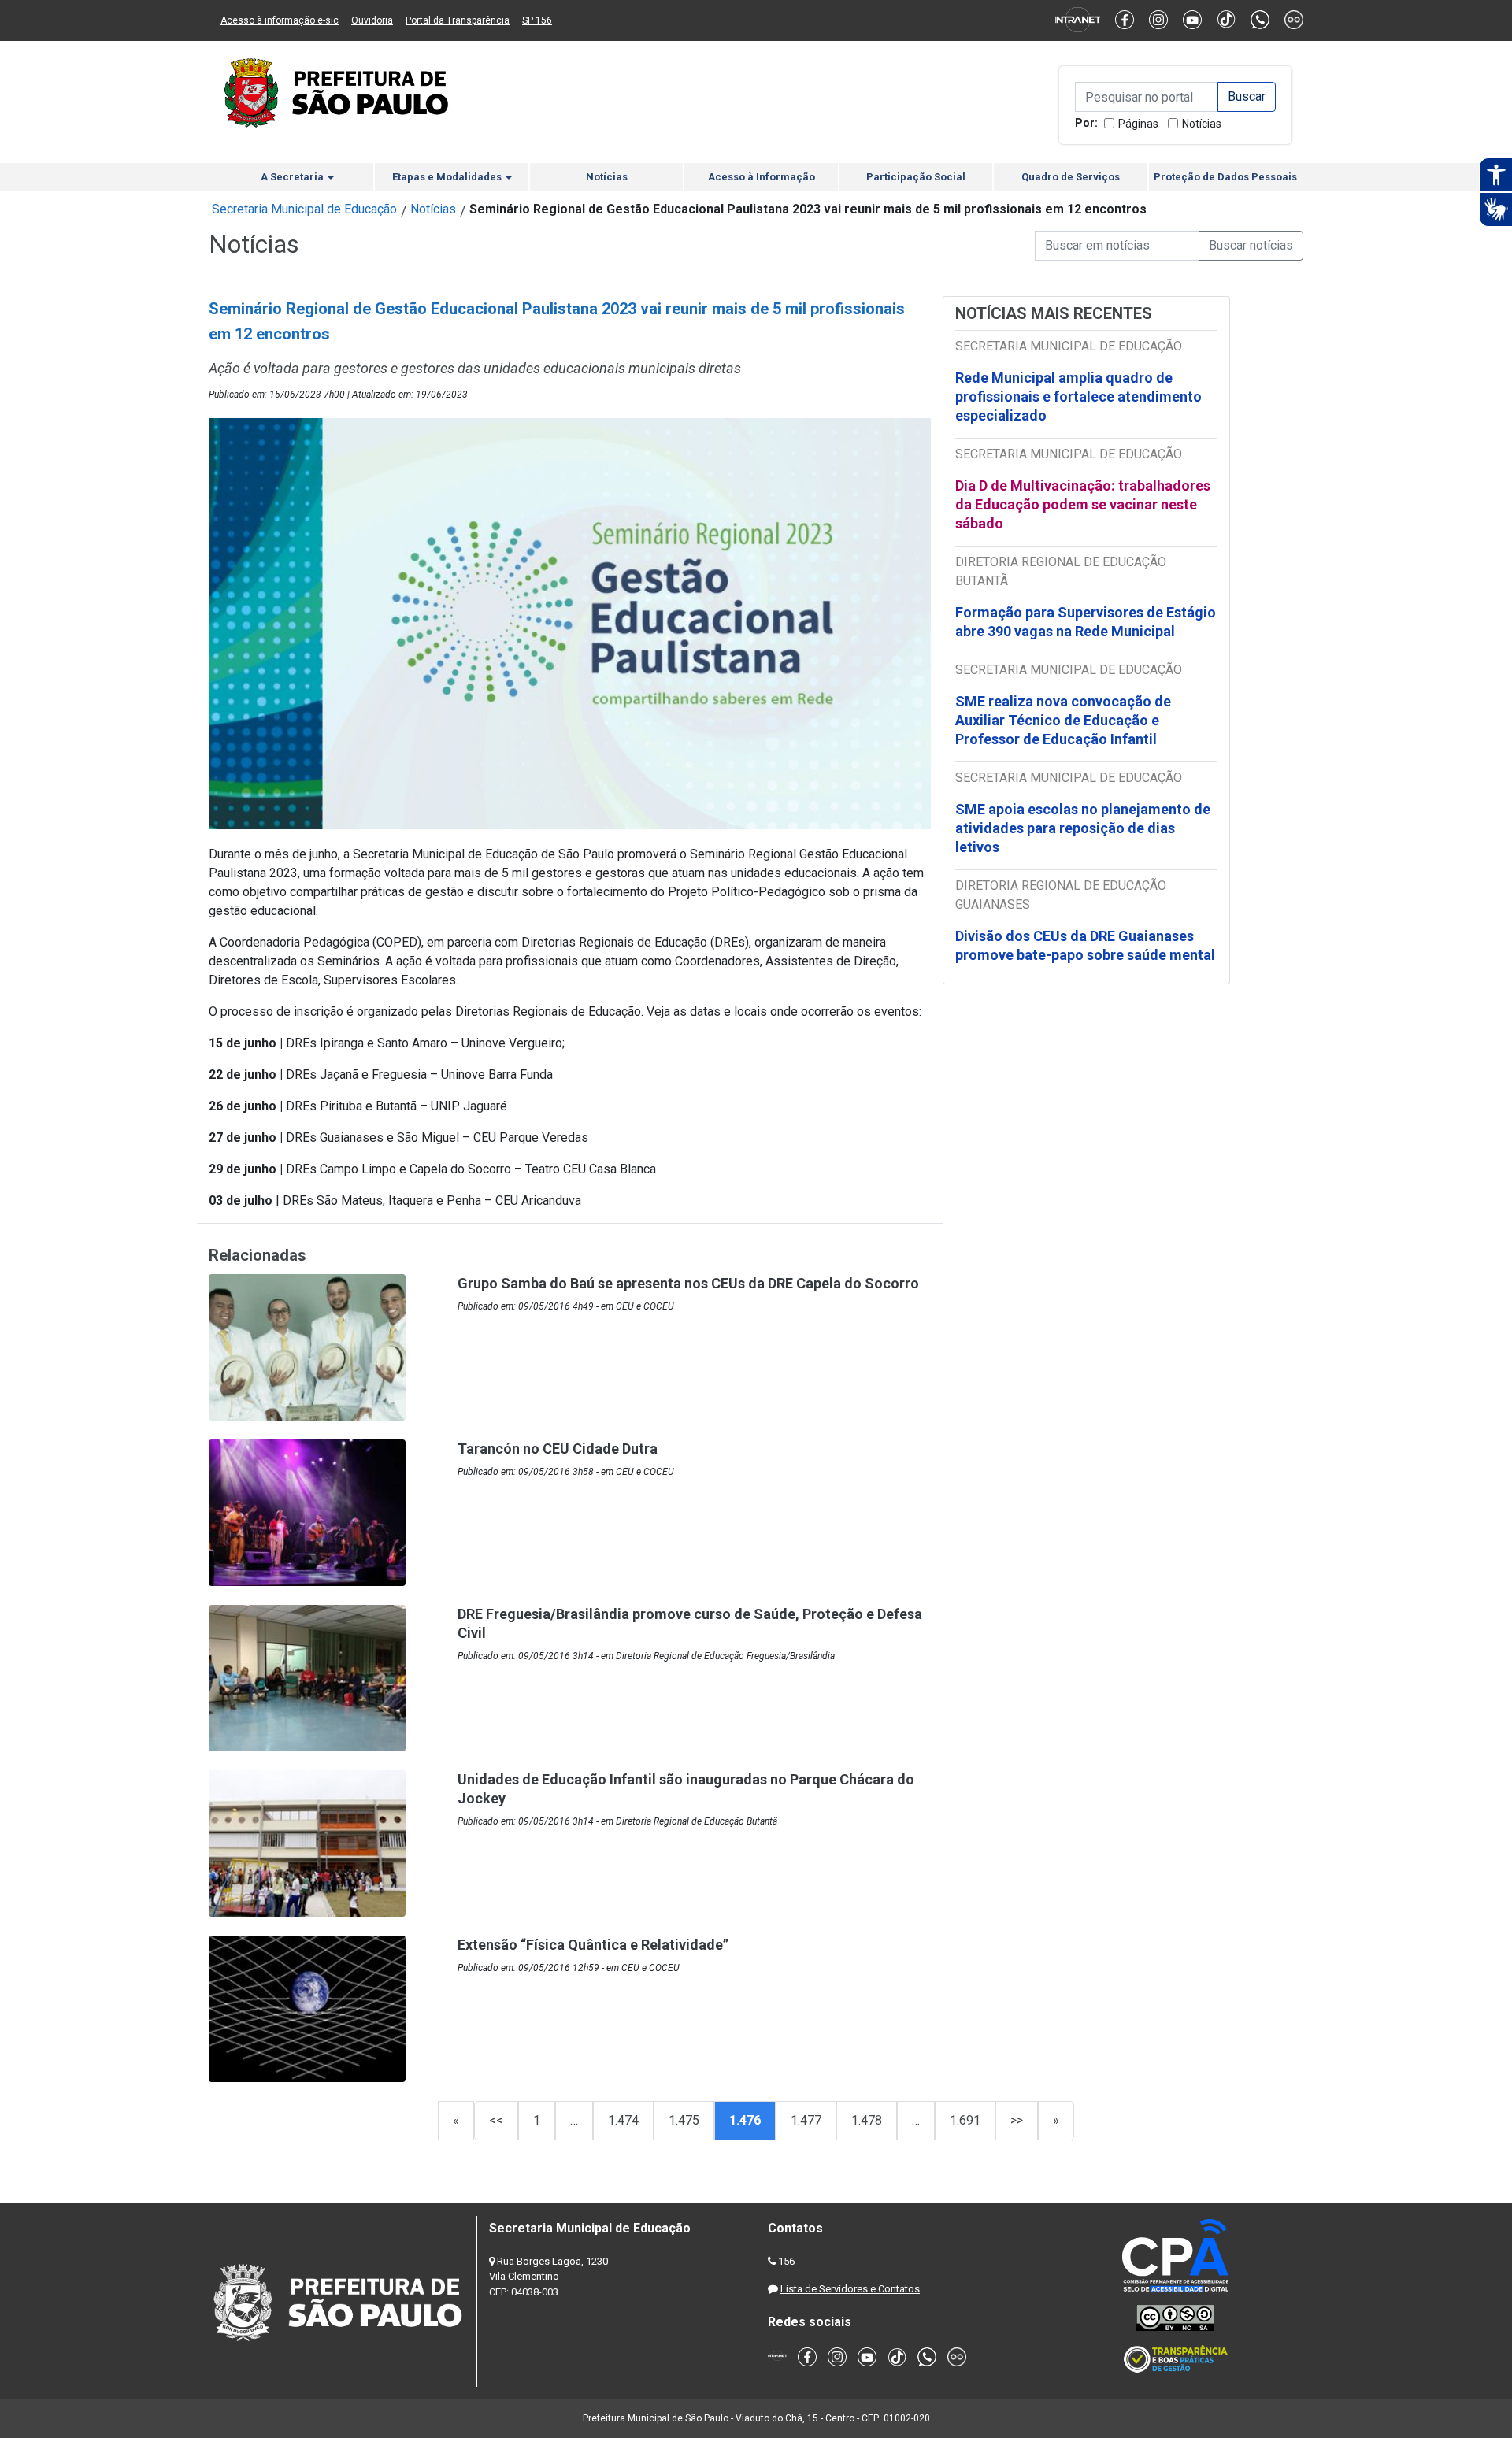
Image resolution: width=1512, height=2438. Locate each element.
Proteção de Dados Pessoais (1225, 177)
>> (1017, 2120)
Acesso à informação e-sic (280, 20)
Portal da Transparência (458, 20)
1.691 (965, 2120)
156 (786, 2261)
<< (496, 2120)
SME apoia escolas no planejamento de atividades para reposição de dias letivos (1083, 828)
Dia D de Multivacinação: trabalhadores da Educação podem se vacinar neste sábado (1083, 504)
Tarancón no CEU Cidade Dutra (558, 1449)
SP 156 (537, 20)
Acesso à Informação (762, 177)
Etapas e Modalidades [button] (448, 177)
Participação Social (916, 177)
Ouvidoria (372, 20)
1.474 (623, 2120)
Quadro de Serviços (1071, 177)
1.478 (867, 2120)
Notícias (1202, 124)
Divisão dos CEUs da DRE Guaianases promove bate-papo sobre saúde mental (1085, 945)
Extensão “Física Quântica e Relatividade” (593, 1945)
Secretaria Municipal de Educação (304, 209)
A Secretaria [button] (293, 177)
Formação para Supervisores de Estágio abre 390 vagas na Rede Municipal (1086, 622)
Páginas (1138, 124)
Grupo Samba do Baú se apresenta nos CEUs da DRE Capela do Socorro (688, 1283)
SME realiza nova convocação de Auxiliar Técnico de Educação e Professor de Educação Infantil (1063, 720)
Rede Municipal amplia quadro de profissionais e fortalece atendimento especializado (1078, 396)
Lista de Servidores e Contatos (850, 2289)
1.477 (806, 2120)
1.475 (684, 2120)
